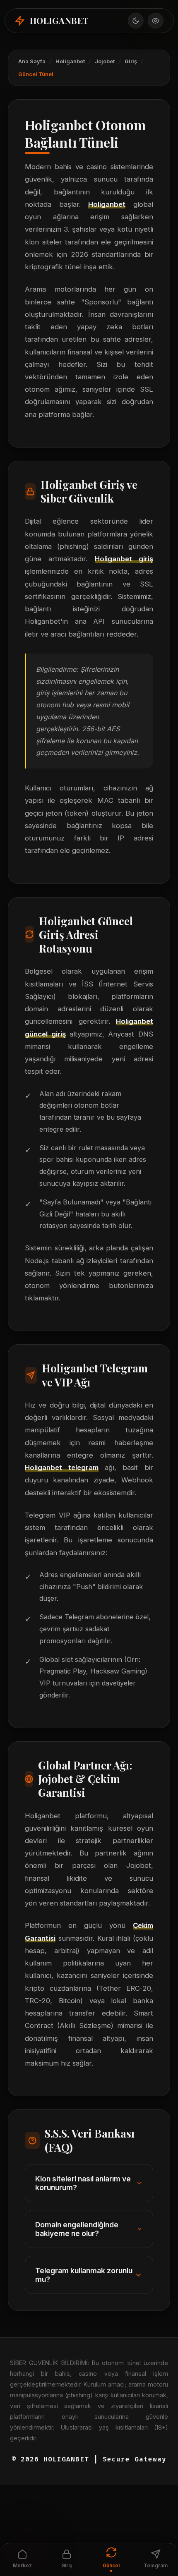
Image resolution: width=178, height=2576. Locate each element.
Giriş (131, 61)
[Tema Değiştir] (135, 21)
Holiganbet (70, 61)
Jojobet (105, 61)
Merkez (22, 2565)
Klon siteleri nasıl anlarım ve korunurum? (83, 2183)
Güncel (111, 2565)
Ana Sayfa (32, 61)
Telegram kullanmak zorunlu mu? (84, 2275)
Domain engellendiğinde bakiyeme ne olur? (77, 2229)
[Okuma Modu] (155, 21)
